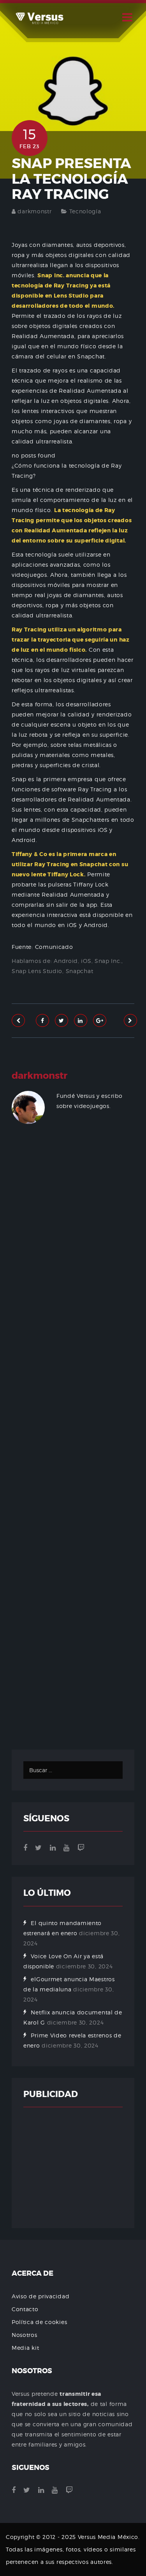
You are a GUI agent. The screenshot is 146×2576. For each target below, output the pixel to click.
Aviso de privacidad (40, 2296)
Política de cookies (39, 2322)
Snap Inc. (108, 961)
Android (66, 961)
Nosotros (25, 2335)
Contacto (25, 2309)
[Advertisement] (73, 1446)
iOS (86, 961)
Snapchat (80, 971)
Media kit (25, 2348)
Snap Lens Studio (37, 971)
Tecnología (85, 211)
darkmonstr (34, 211)
